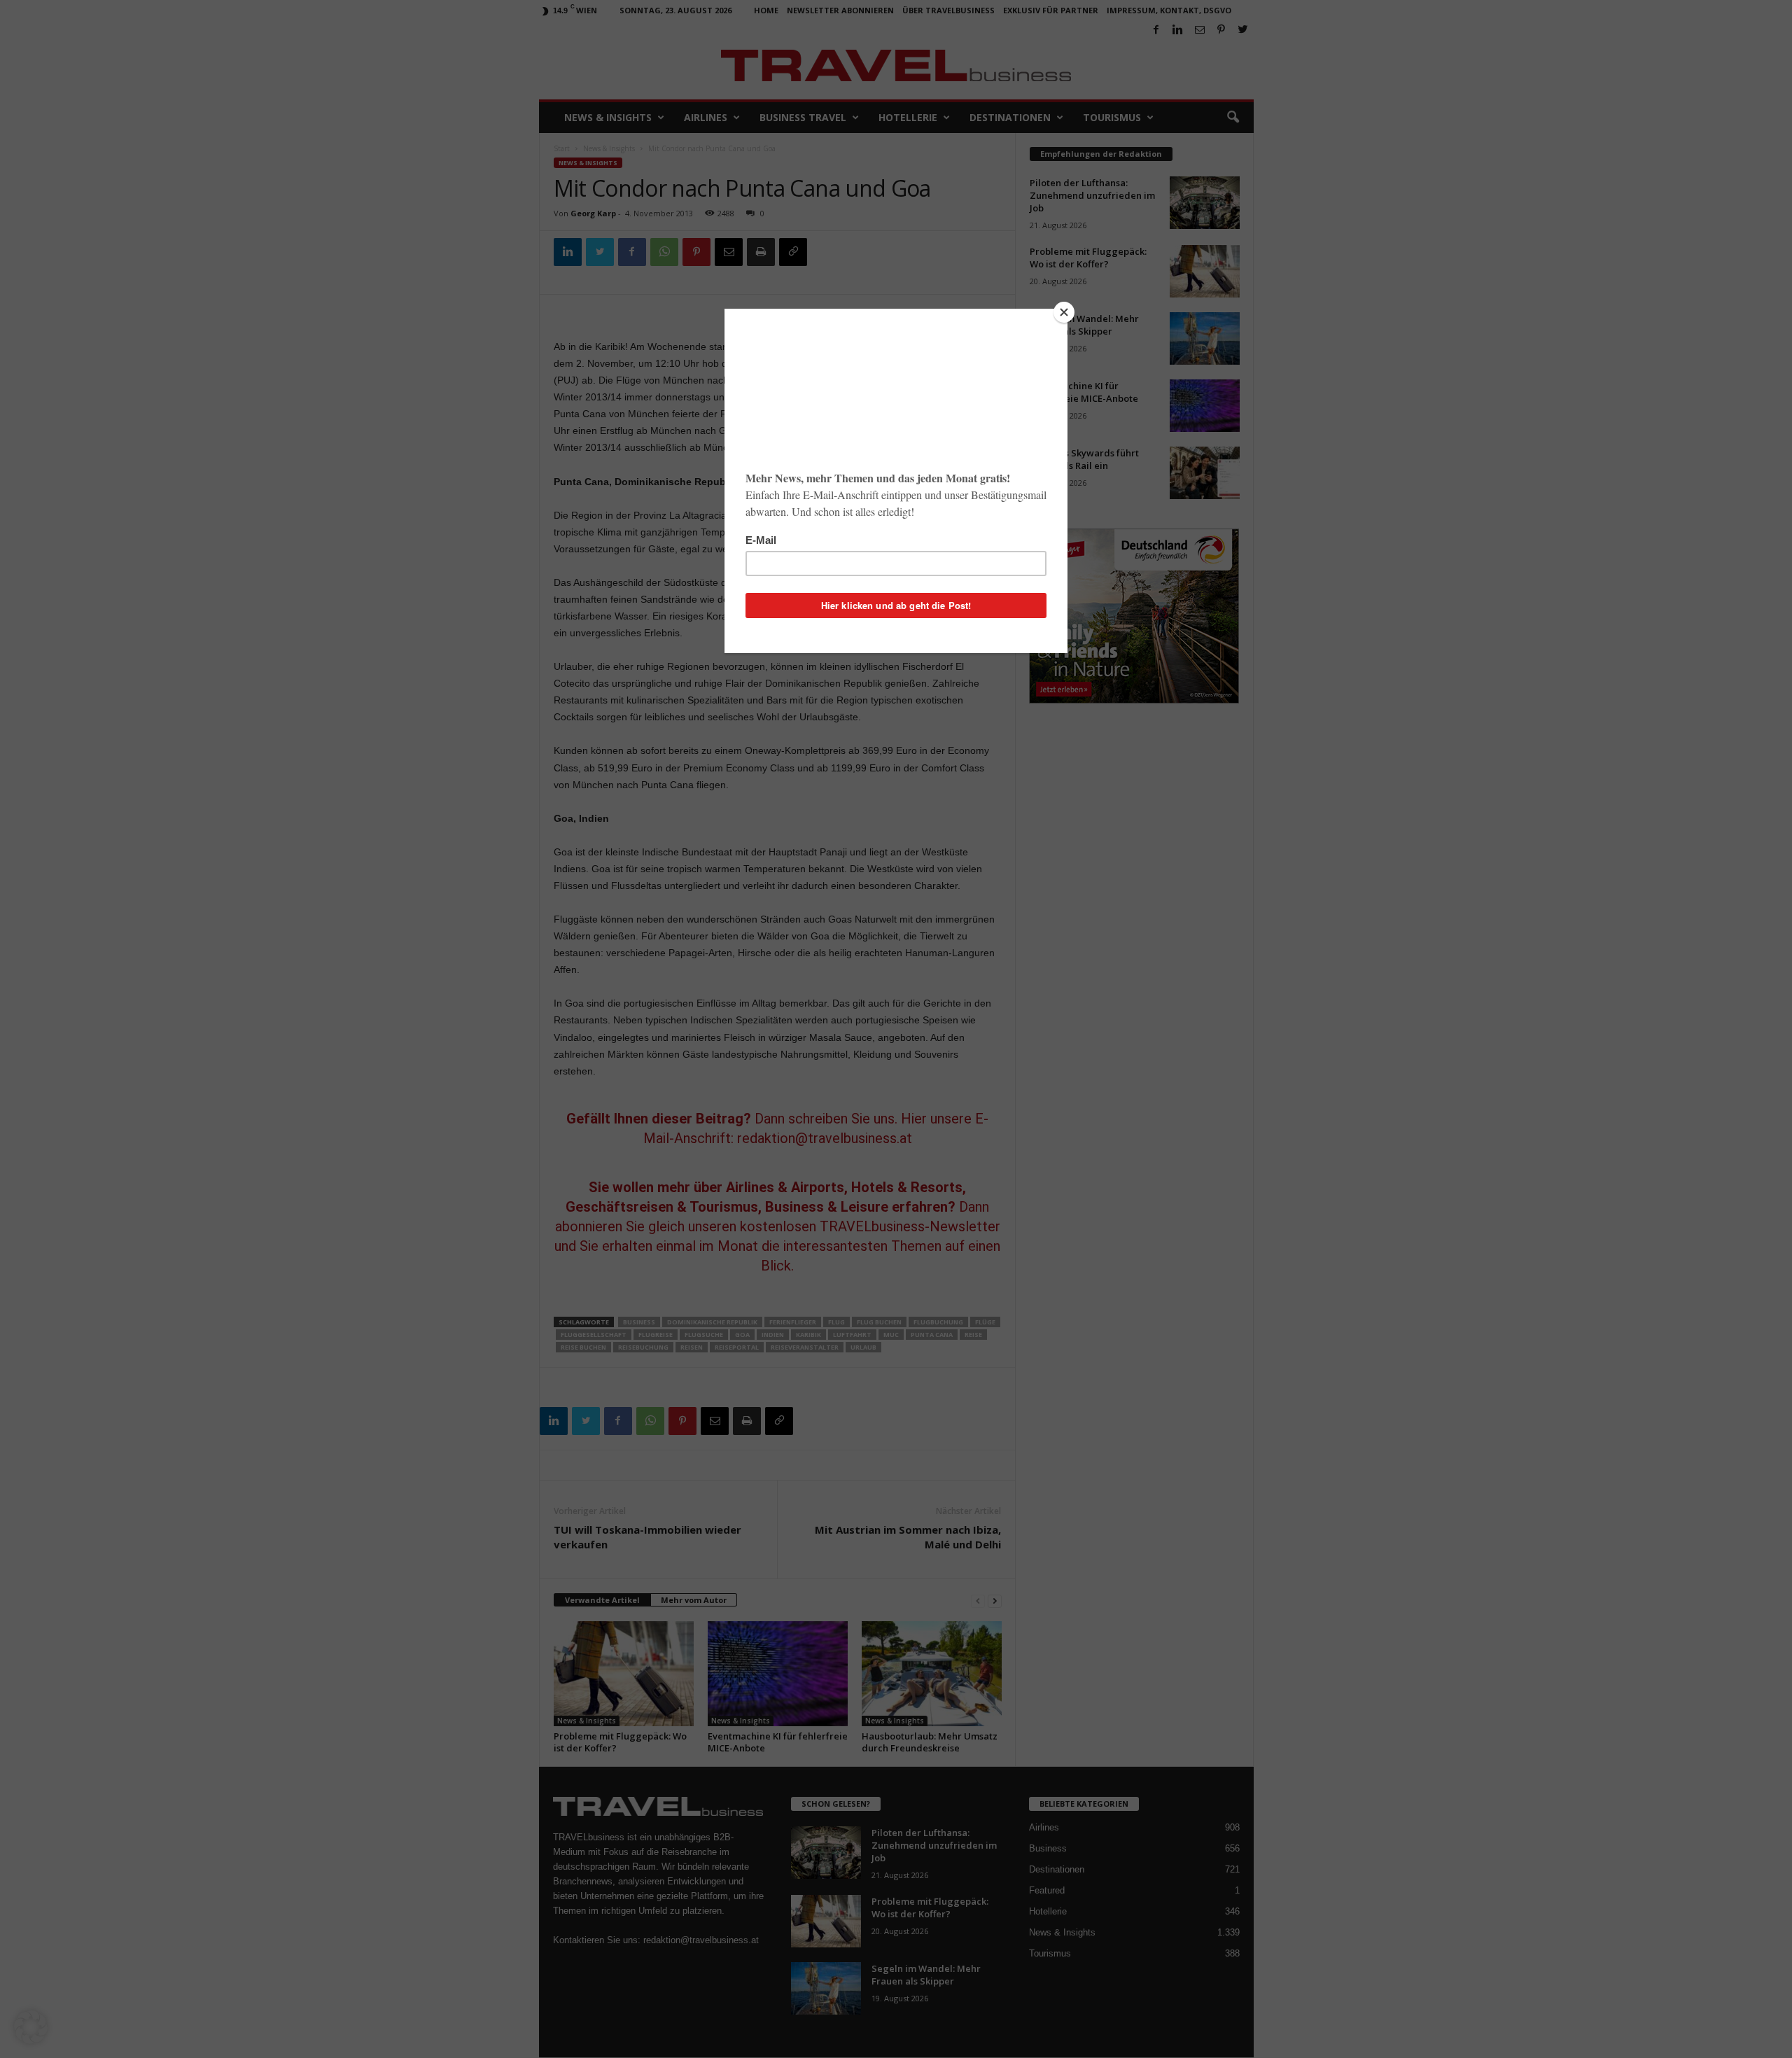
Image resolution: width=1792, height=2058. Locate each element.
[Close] (1064, 312)
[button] (31, 2027)
